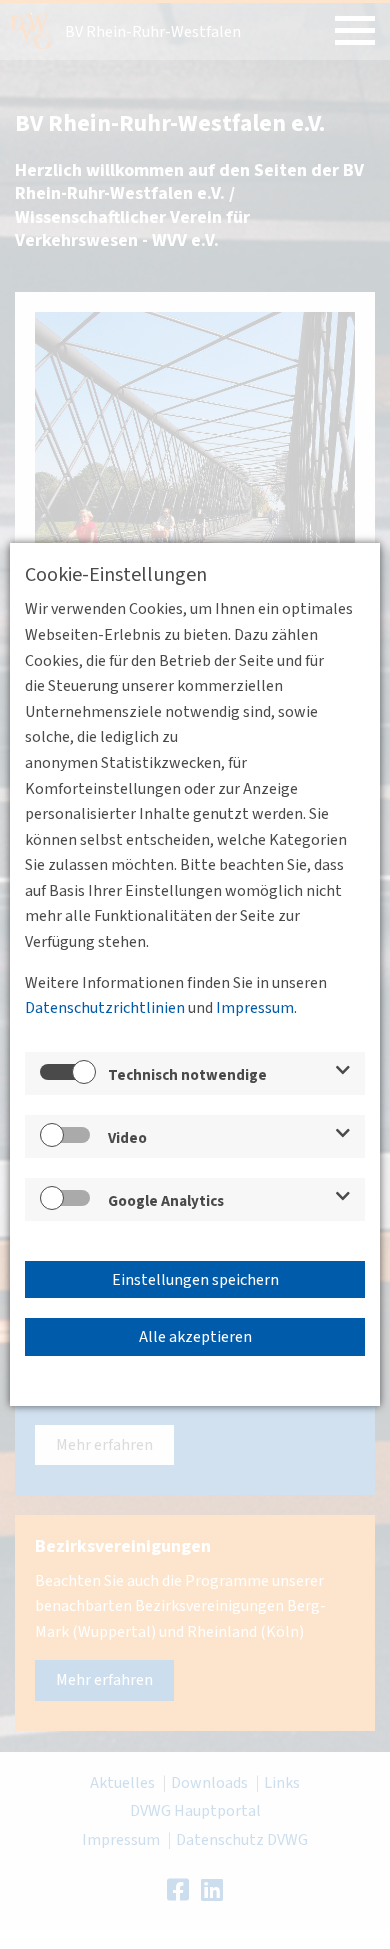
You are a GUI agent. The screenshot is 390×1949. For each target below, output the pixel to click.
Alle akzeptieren (195, 1337)
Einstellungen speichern (195, 1280)
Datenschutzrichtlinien (105, 1008)
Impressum (255, 1008)
